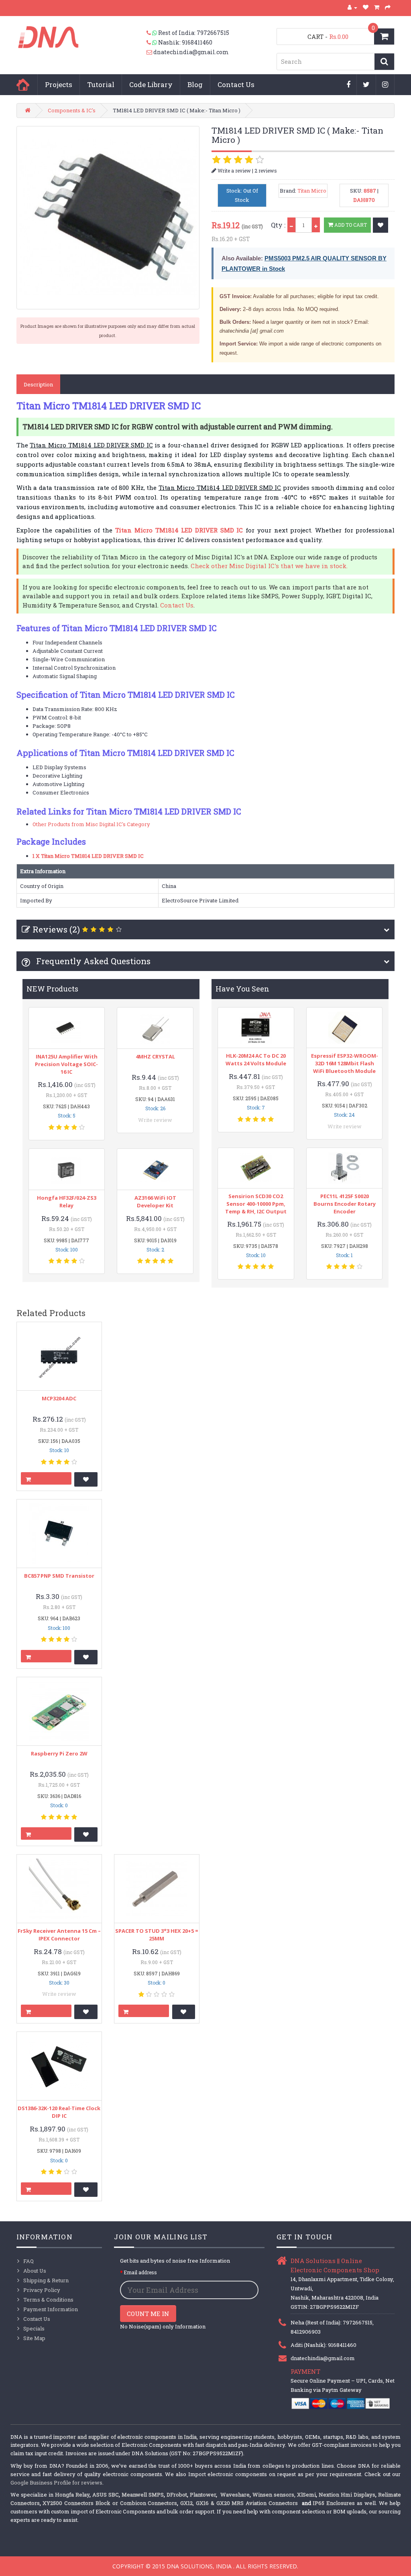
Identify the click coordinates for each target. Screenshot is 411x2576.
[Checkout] (388, 7)
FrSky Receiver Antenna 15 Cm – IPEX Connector (59, 1935)
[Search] (384, 62)
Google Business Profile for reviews (56, 2483)
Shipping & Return (46, 2280)
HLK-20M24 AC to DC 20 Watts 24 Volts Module (256, 1059)
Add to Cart (350, 225)
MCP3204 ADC (59, 1398)
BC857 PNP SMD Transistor (59, 1576)
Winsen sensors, (274, 2495)
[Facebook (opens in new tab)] (349, 85)
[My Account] (352, 7)
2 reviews (266, 171)
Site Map (34, 2338)
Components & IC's (72, 110)
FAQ (28, 2261)
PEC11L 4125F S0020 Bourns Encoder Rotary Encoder (345, 1204)
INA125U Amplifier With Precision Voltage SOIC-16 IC (66, 1064)
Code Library (151, 84)
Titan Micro (312, 191)
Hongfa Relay (72, 2495)
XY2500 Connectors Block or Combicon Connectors (110, 2503)
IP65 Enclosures (334, 2503)
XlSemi (306, 2495)
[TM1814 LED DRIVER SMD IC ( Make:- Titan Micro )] (108, 217)
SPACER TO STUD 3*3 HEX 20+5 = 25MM (157, 1935)
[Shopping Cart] (377, 7)
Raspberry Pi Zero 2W (59, 1753)
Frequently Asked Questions (92, 961)
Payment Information (51, 2309)
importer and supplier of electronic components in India (125, 2437)
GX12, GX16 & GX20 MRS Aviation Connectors (240, 2503)
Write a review (234, 171)
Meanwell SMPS (143, 2495)
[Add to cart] (46, 1478)
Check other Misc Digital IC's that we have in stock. (269, 566)
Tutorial (101, 84)
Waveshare (235, 2495)
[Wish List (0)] (366, 7)
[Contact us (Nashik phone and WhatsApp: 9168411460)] (152, 43)
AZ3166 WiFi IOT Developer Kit (155, 1202)
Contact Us (236, 84)
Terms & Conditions (48, 2300)
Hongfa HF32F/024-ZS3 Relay (67, 1202)
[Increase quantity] (316, 225)
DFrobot (177, 2495)
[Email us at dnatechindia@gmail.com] (150, 52)
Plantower (203, 2495)
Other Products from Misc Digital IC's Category (91, 824)
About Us (35, 2271)
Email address (140, 2272)
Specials (34, 2328)
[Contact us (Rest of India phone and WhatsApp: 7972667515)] (152, 33)
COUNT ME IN (148, 2314)
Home (23, 85)
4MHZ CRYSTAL (155, 1056)
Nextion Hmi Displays (347, 2495)
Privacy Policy (42, 2290)
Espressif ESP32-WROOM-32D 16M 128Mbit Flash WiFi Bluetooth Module (345, 1063)
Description (38, 384)
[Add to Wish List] (380, 225)
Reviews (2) (56, 929)
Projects (59, 84)
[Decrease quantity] (291, 225)
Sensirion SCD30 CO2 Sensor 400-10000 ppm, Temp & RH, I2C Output (256, 1204)
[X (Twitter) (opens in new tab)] (366, 85)
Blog (195, 84)
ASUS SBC (106, 2495)
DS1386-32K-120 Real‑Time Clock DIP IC (59, 2112)
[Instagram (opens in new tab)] (385, 85)
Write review (155, 1120)
